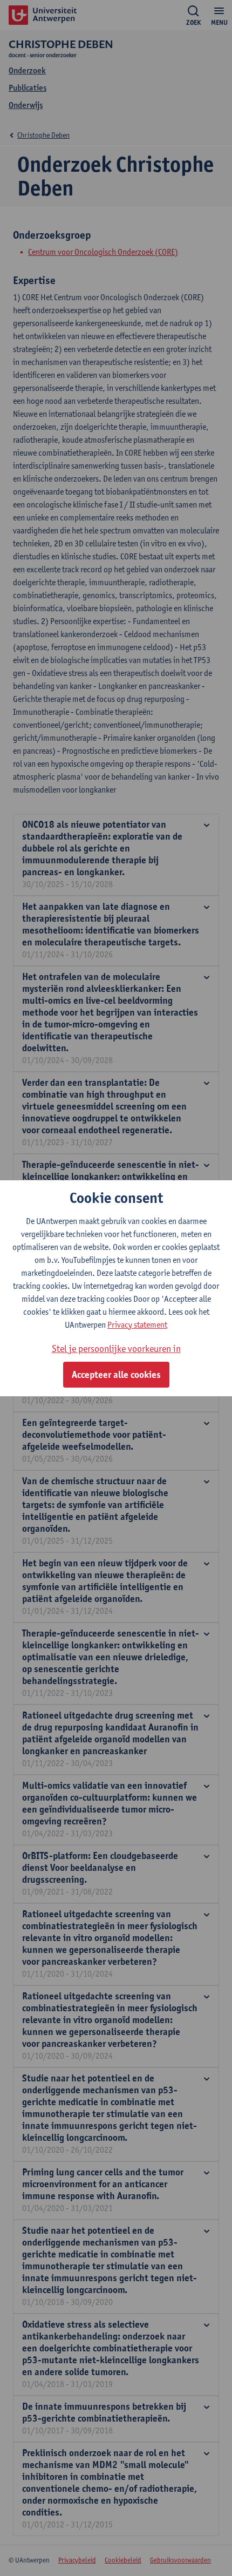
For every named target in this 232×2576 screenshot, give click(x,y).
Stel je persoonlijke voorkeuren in (116, 1348)
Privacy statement (137, 1325)
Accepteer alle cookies (116, 1375)
